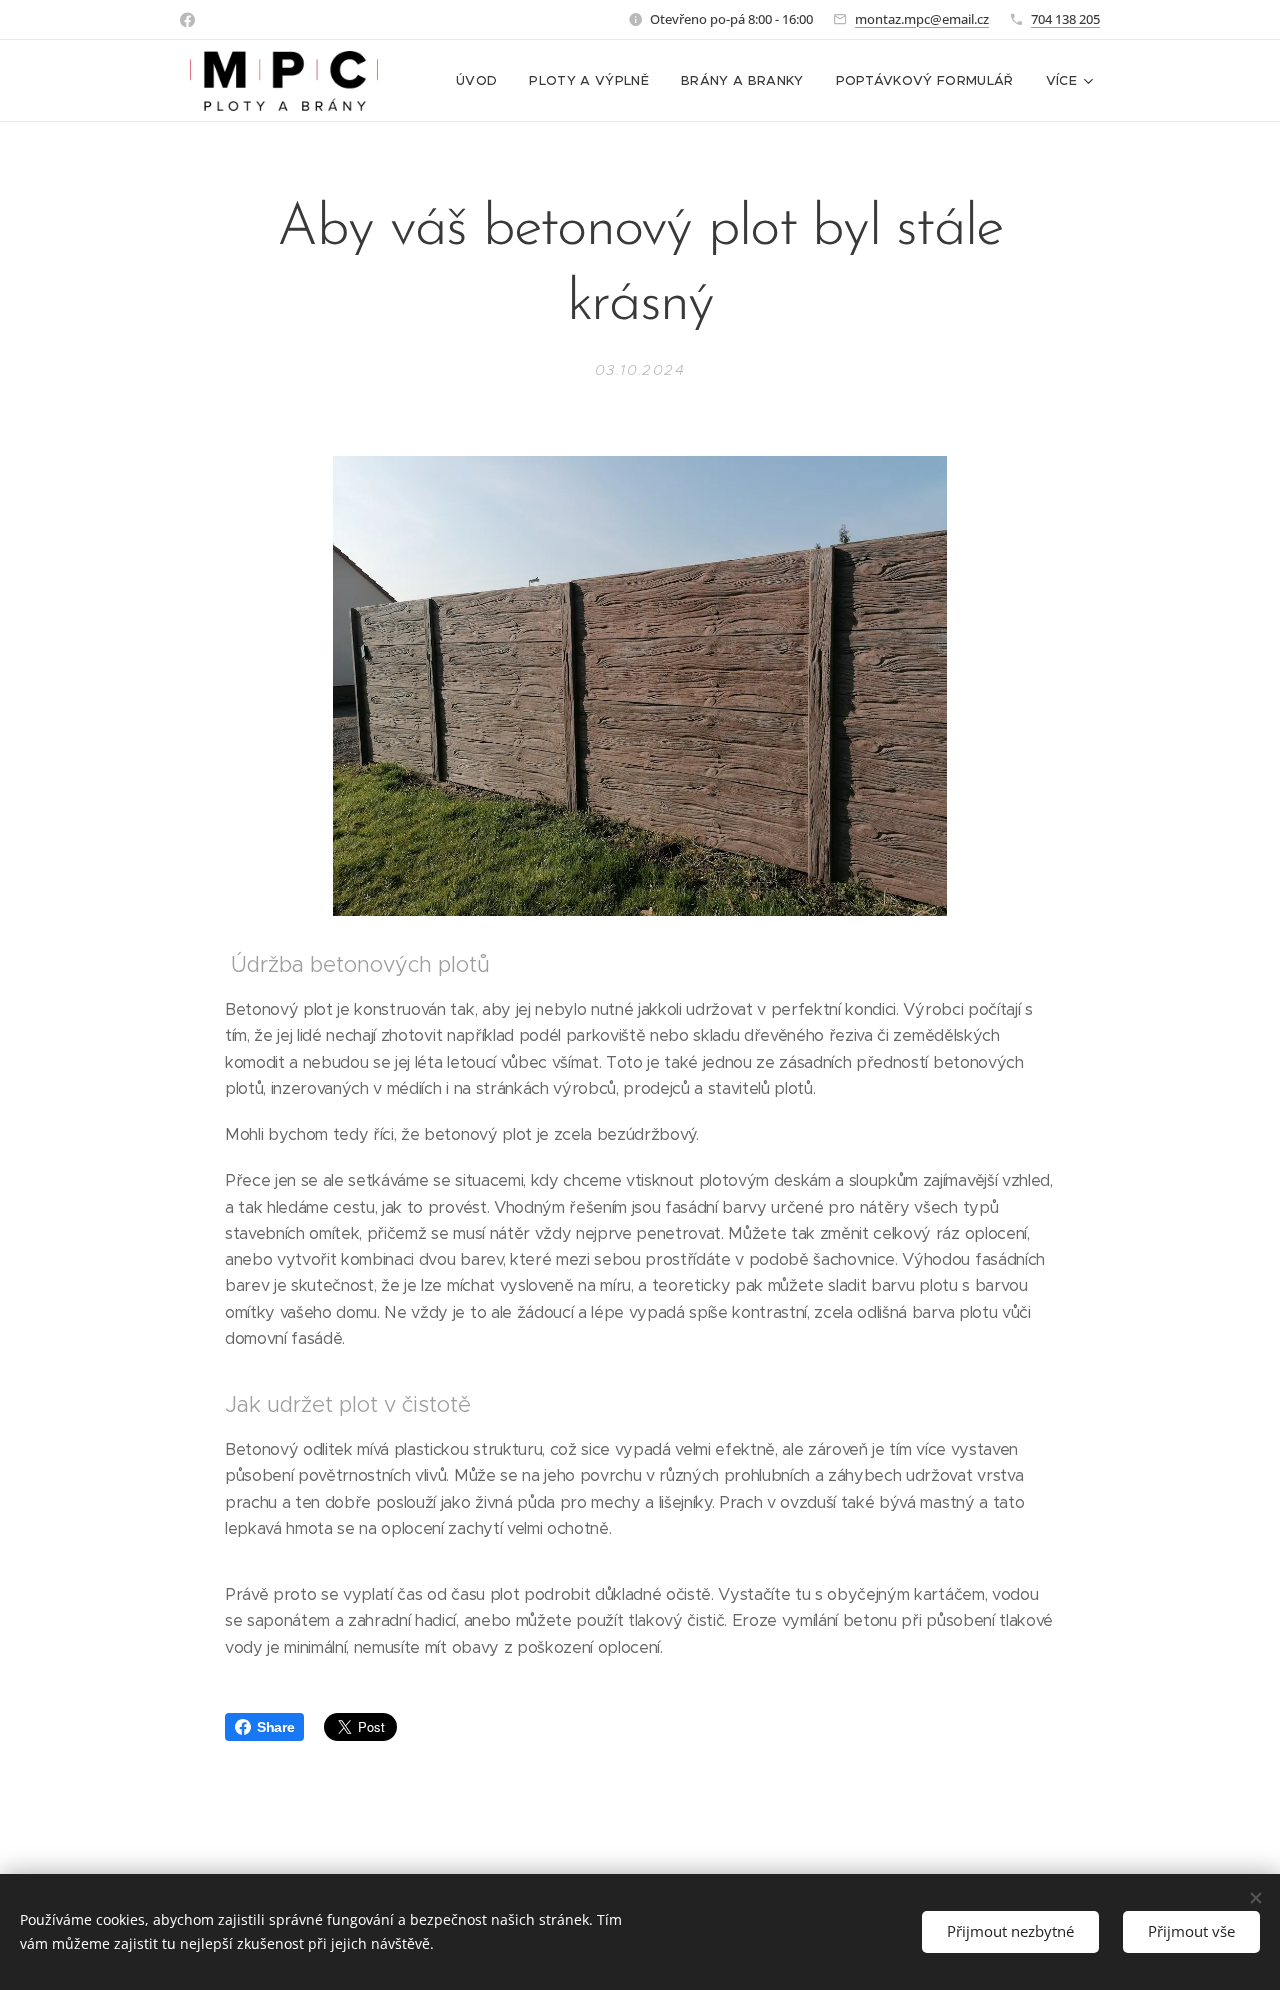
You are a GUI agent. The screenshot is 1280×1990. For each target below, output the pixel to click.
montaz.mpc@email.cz (922, 19)
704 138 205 (1065, 19)
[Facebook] (187, 20)
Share (275, 1727)
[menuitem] (482, 81)
